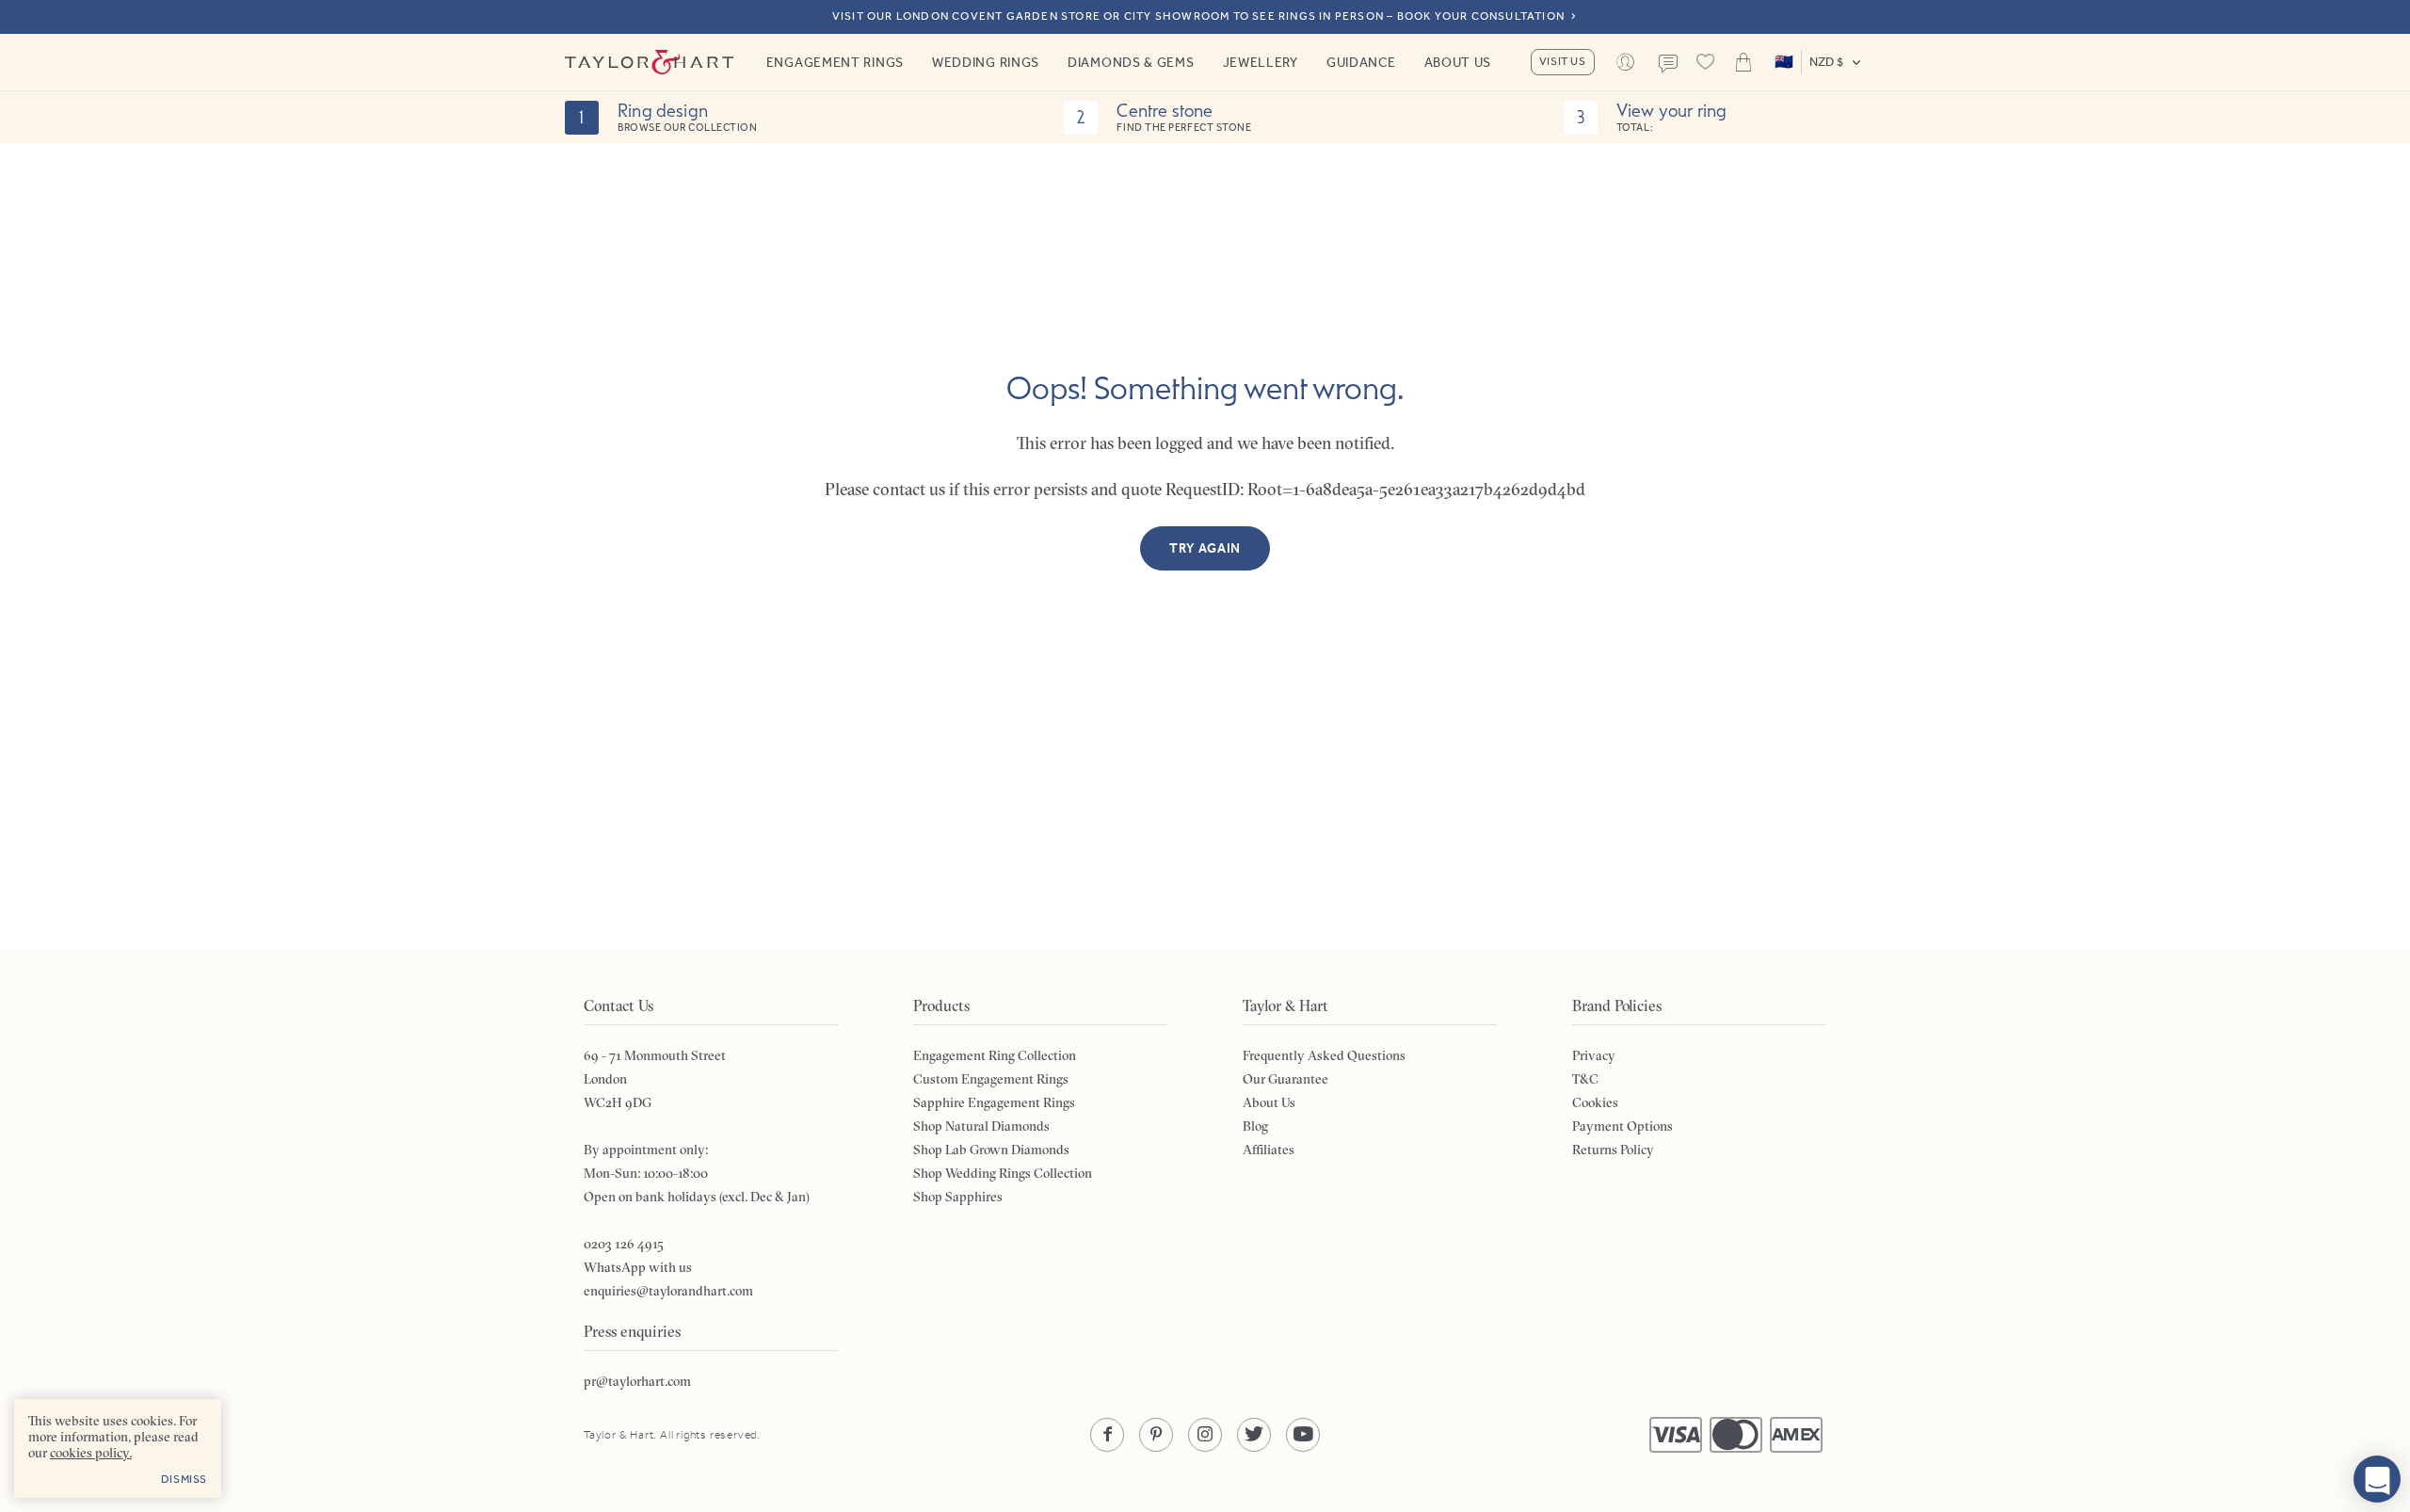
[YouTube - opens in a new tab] (1303, 1435)
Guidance (1361, 62)
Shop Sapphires (958, 1197)
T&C (1585, 1079)
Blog (1255, 1126)
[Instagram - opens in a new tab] (1205, 1435)
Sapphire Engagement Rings (994, 1102)
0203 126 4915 (624, 1244)
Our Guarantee (1285, 1079)
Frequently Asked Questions (1324, 1055)
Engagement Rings (835, 62)
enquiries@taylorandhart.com (668, 1291)
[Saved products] (1706, 62)
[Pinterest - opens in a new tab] (1156, 1435)
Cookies (1595, 1102)
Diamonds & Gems (1131, 62)
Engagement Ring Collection (995, 1055)
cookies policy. (91, 1453)
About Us (1458, 62)
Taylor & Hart (650, 62)
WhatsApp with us (638, 1267)
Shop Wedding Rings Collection (1003, 1173)
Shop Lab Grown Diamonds (991, 1150)
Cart (1743, 62)
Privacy (1594, 1055)
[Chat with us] (2377, 1479)
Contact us (1668, 64)
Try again (1205, 548)
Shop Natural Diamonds (981, 1126)
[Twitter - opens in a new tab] (1254, 1435)
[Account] (1626, 62)
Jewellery (1261, 62)
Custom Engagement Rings (991, 1079)
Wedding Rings (986, 62)
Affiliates (1269, 1150)
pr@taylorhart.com (637, 1381)
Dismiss (184, 1479)
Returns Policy (1613, 1150)
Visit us (1563, 61)
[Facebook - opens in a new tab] (1107, 1435)
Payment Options (1623, 1126)
